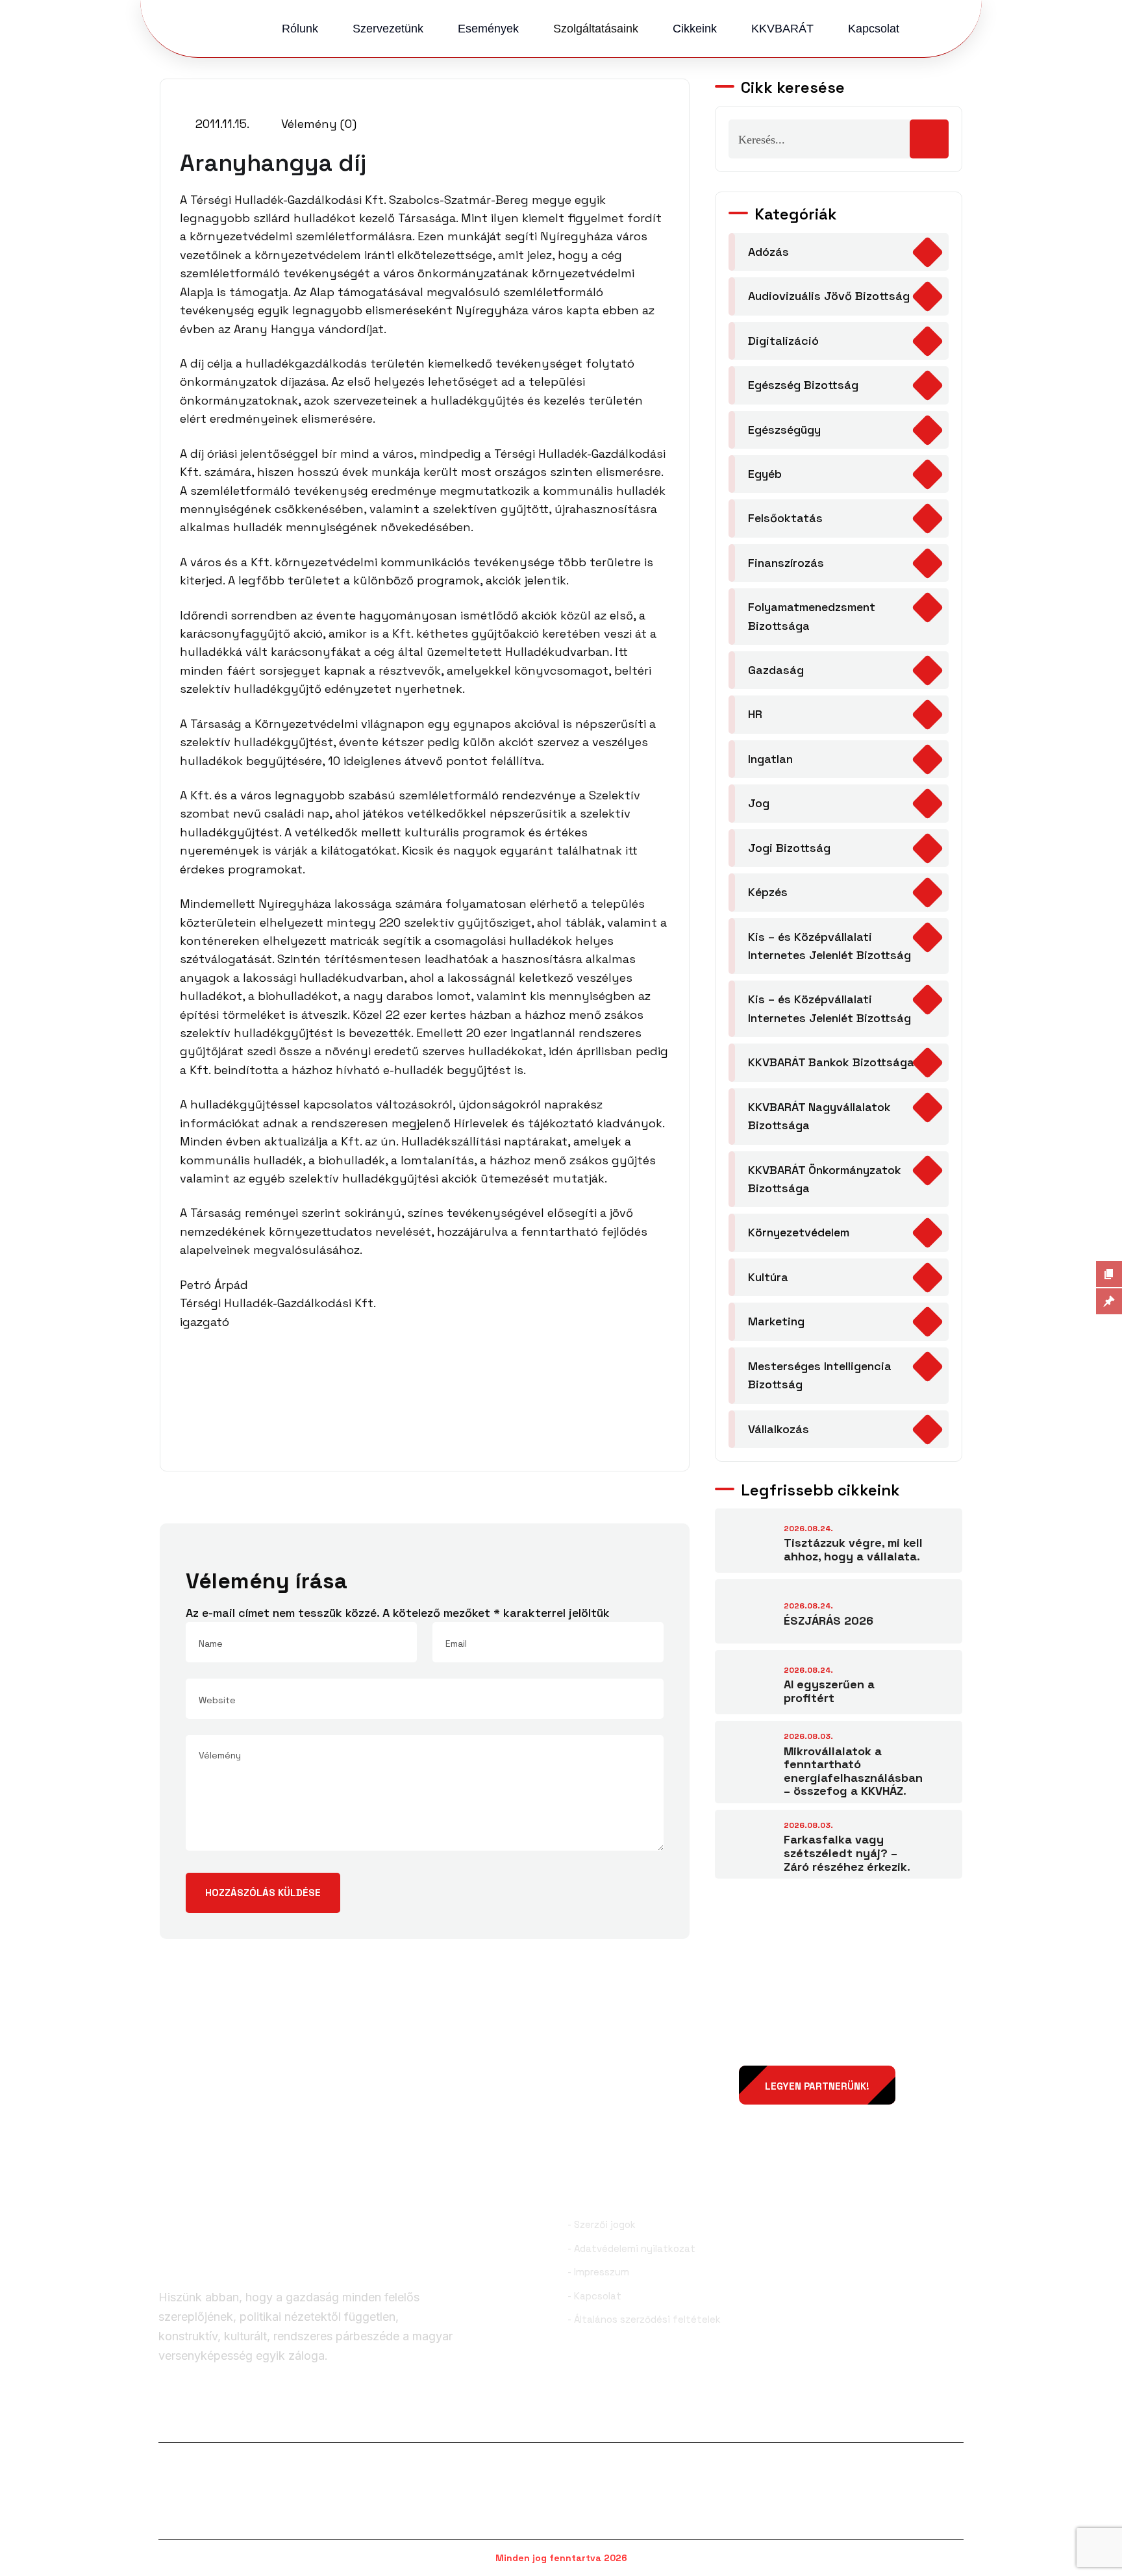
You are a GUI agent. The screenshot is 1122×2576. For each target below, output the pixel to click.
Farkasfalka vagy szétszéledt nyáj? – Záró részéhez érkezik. (847, 1853)
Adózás (768, 252)
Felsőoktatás (785, 518)
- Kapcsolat (594, 2296)
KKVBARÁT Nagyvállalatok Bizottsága (819, 1116)
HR (755, 714)
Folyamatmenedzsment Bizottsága (812, 616)
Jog (759, 803)
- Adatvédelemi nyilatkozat (631, 2248)
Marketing (776, 1321)
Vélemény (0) (317, 124)
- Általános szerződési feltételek (644, 2319)
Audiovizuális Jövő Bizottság (829, 296)
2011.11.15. (221, 124)
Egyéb (765, 474)
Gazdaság (776, 670)
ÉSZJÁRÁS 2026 (829, 1620)
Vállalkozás (779, 1429)
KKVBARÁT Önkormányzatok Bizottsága (825, 1179)
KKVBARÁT (782, 29)
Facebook (202, 2421)
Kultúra (768, 1277)
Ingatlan (770, 759)
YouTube (936, 2421)
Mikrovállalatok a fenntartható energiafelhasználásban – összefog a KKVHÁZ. (853, 1771)
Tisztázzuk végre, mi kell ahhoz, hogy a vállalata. (853, 1549)
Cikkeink (695, 29)
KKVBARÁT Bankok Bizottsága (831, 1062)
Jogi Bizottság (789, 848)
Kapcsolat (874, 29)
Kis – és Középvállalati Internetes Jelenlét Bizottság (829, 946)
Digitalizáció (783, 341)
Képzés (768, 892)
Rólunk (300, 29)
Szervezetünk (388, 29)
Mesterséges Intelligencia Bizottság (820, 1375)
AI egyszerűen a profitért (829, 1691)
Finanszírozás (786, 563)
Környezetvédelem (799, 1232)
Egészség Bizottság (803, 385)
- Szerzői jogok (602, 2224)
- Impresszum (598, 2272)
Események (488, 29)
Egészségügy (784, 430)
